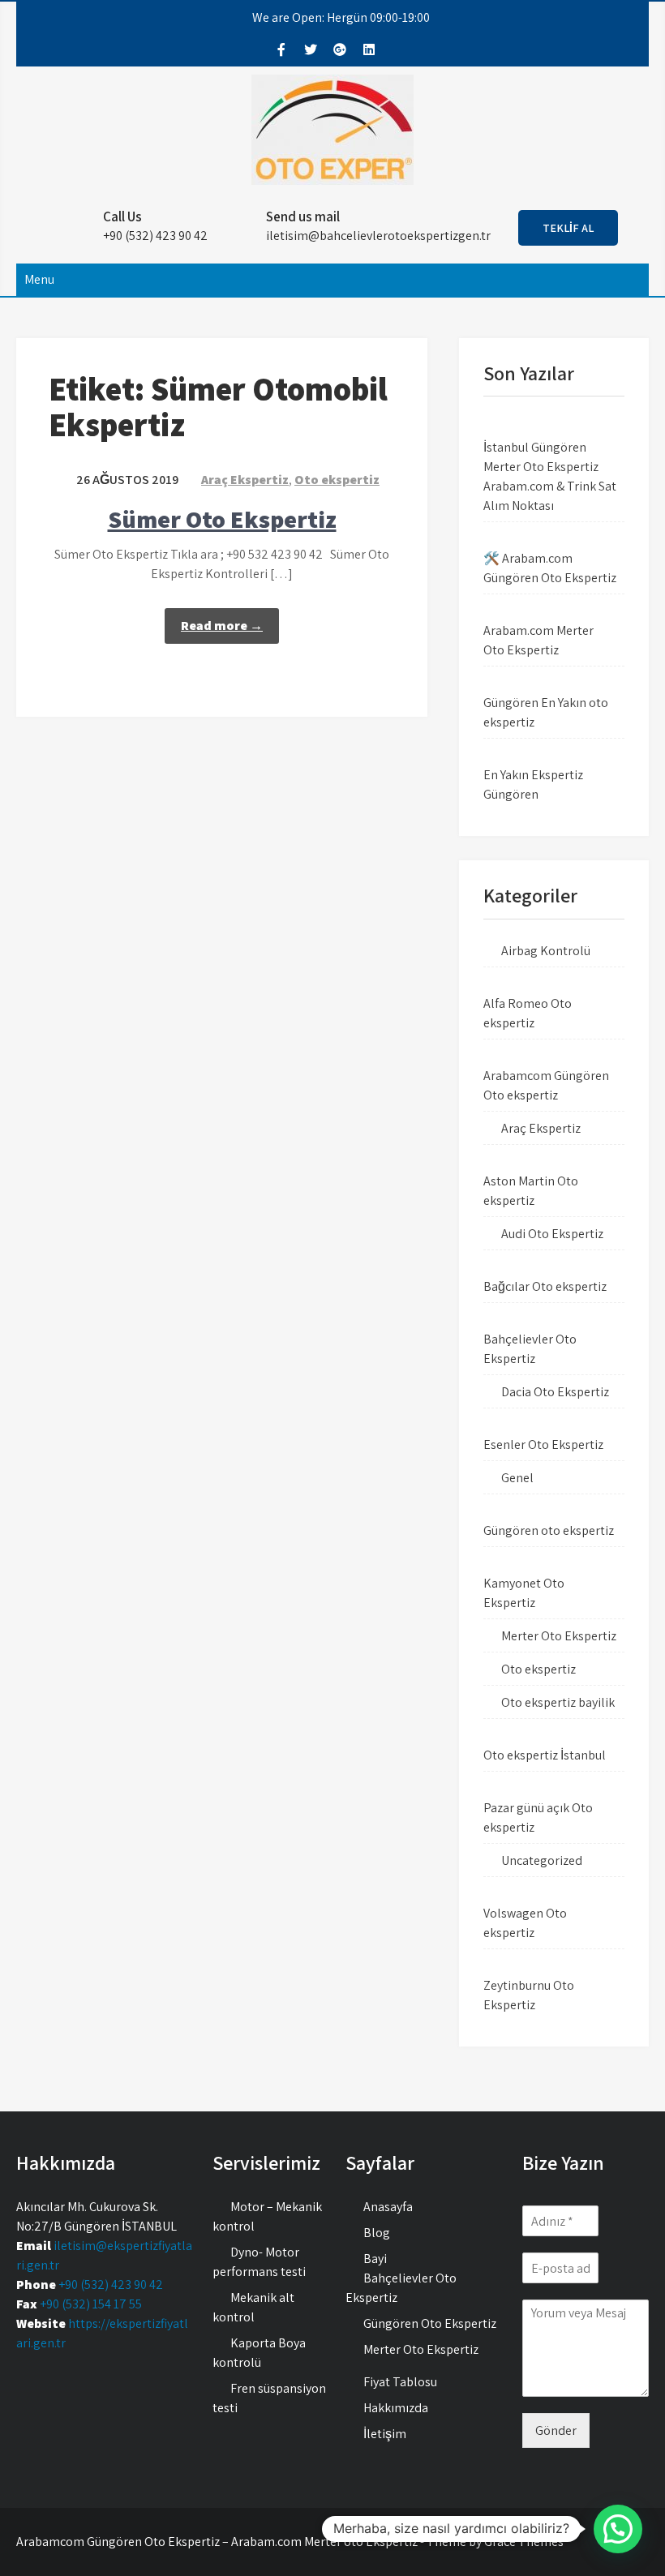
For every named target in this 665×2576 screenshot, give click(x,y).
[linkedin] (369, 49)
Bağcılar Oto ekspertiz (545, 1286)
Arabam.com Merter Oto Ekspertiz (538, 640)
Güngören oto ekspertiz (549, 1530)
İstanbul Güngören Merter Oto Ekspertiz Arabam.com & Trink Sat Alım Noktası (550, 476)
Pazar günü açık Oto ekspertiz (538, 1817)
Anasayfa (388, 2207)
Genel (517, 1478)
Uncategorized (542, 1860)
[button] (618, 2529)
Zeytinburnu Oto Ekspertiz (529, 1995)
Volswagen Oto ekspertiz (525, 1923)
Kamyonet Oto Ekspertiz (524, 1593)
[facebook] (281, 49)
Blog (377, 2233)
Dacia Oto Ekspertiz (555, 1392)
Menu (39, 279)
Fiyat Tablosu (400, 2382)
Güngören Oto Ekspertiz (430, 2323)
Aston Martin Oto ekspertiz (531, 1191)
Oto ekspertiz (337, 480)
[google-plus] (340, 49)
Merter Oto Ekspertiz (559, 1636)
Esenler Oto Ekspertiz (543, 1444)
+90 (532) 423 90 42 (111, 2285)
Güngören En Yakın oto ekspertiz (546, 712)
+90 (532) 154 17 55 (91, 2304)
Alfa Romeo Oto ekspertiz (528, 1013)
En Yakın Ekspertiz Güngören (533, 784)
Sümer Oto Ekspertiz (222, 519)
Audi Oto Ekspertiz (552, 1234)
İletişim (385, 2434)
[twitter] (311, 49)
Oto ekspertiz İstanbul (545, 1755)
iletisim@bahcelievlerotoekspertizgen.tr (378, 236)
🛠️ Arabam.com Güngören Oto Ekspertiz (550, 568)
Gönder (556, 2430)
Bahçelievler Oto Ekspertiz (530, 1349)
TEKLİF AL (568, 228)
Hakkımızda (396, 2408)
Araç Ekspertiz (245, 480)
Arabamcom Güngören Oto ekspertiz (546, 1085)
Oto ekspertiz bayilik (558, 1702)
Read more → (222, 626)
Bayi (375, 2259)
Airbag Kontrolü (546, 951)
